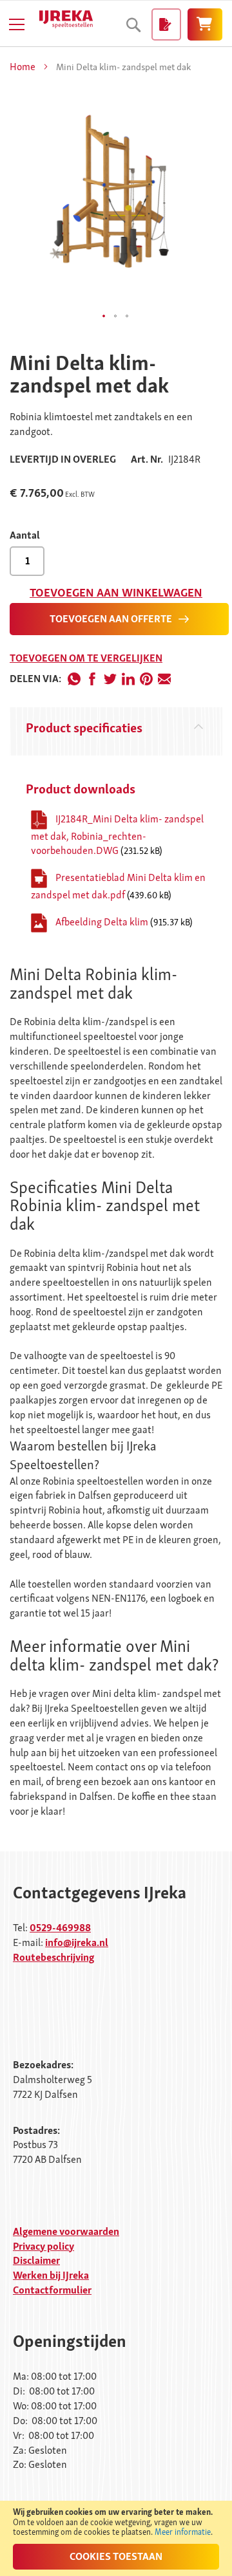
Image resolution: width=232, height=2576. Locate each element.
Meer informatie (183, 2532)
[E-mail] (164, 679)
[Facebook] (92, 679)
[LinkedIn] (128, 679)
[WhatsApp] (74, 679)
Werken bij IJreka (51, 2275)
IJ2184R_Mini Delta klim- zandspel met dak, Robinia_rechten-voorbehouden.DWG (117, 834)
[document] (116, 2538)
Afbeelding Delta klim (103, 922)
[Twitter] (110, 679)
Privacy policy (43, 2246)
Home (23, 67)
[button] (104, 317)
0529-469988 (60, 1928)
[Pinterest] (146, 679)
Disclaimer (36, 2260)
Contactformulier (52, 2290)
